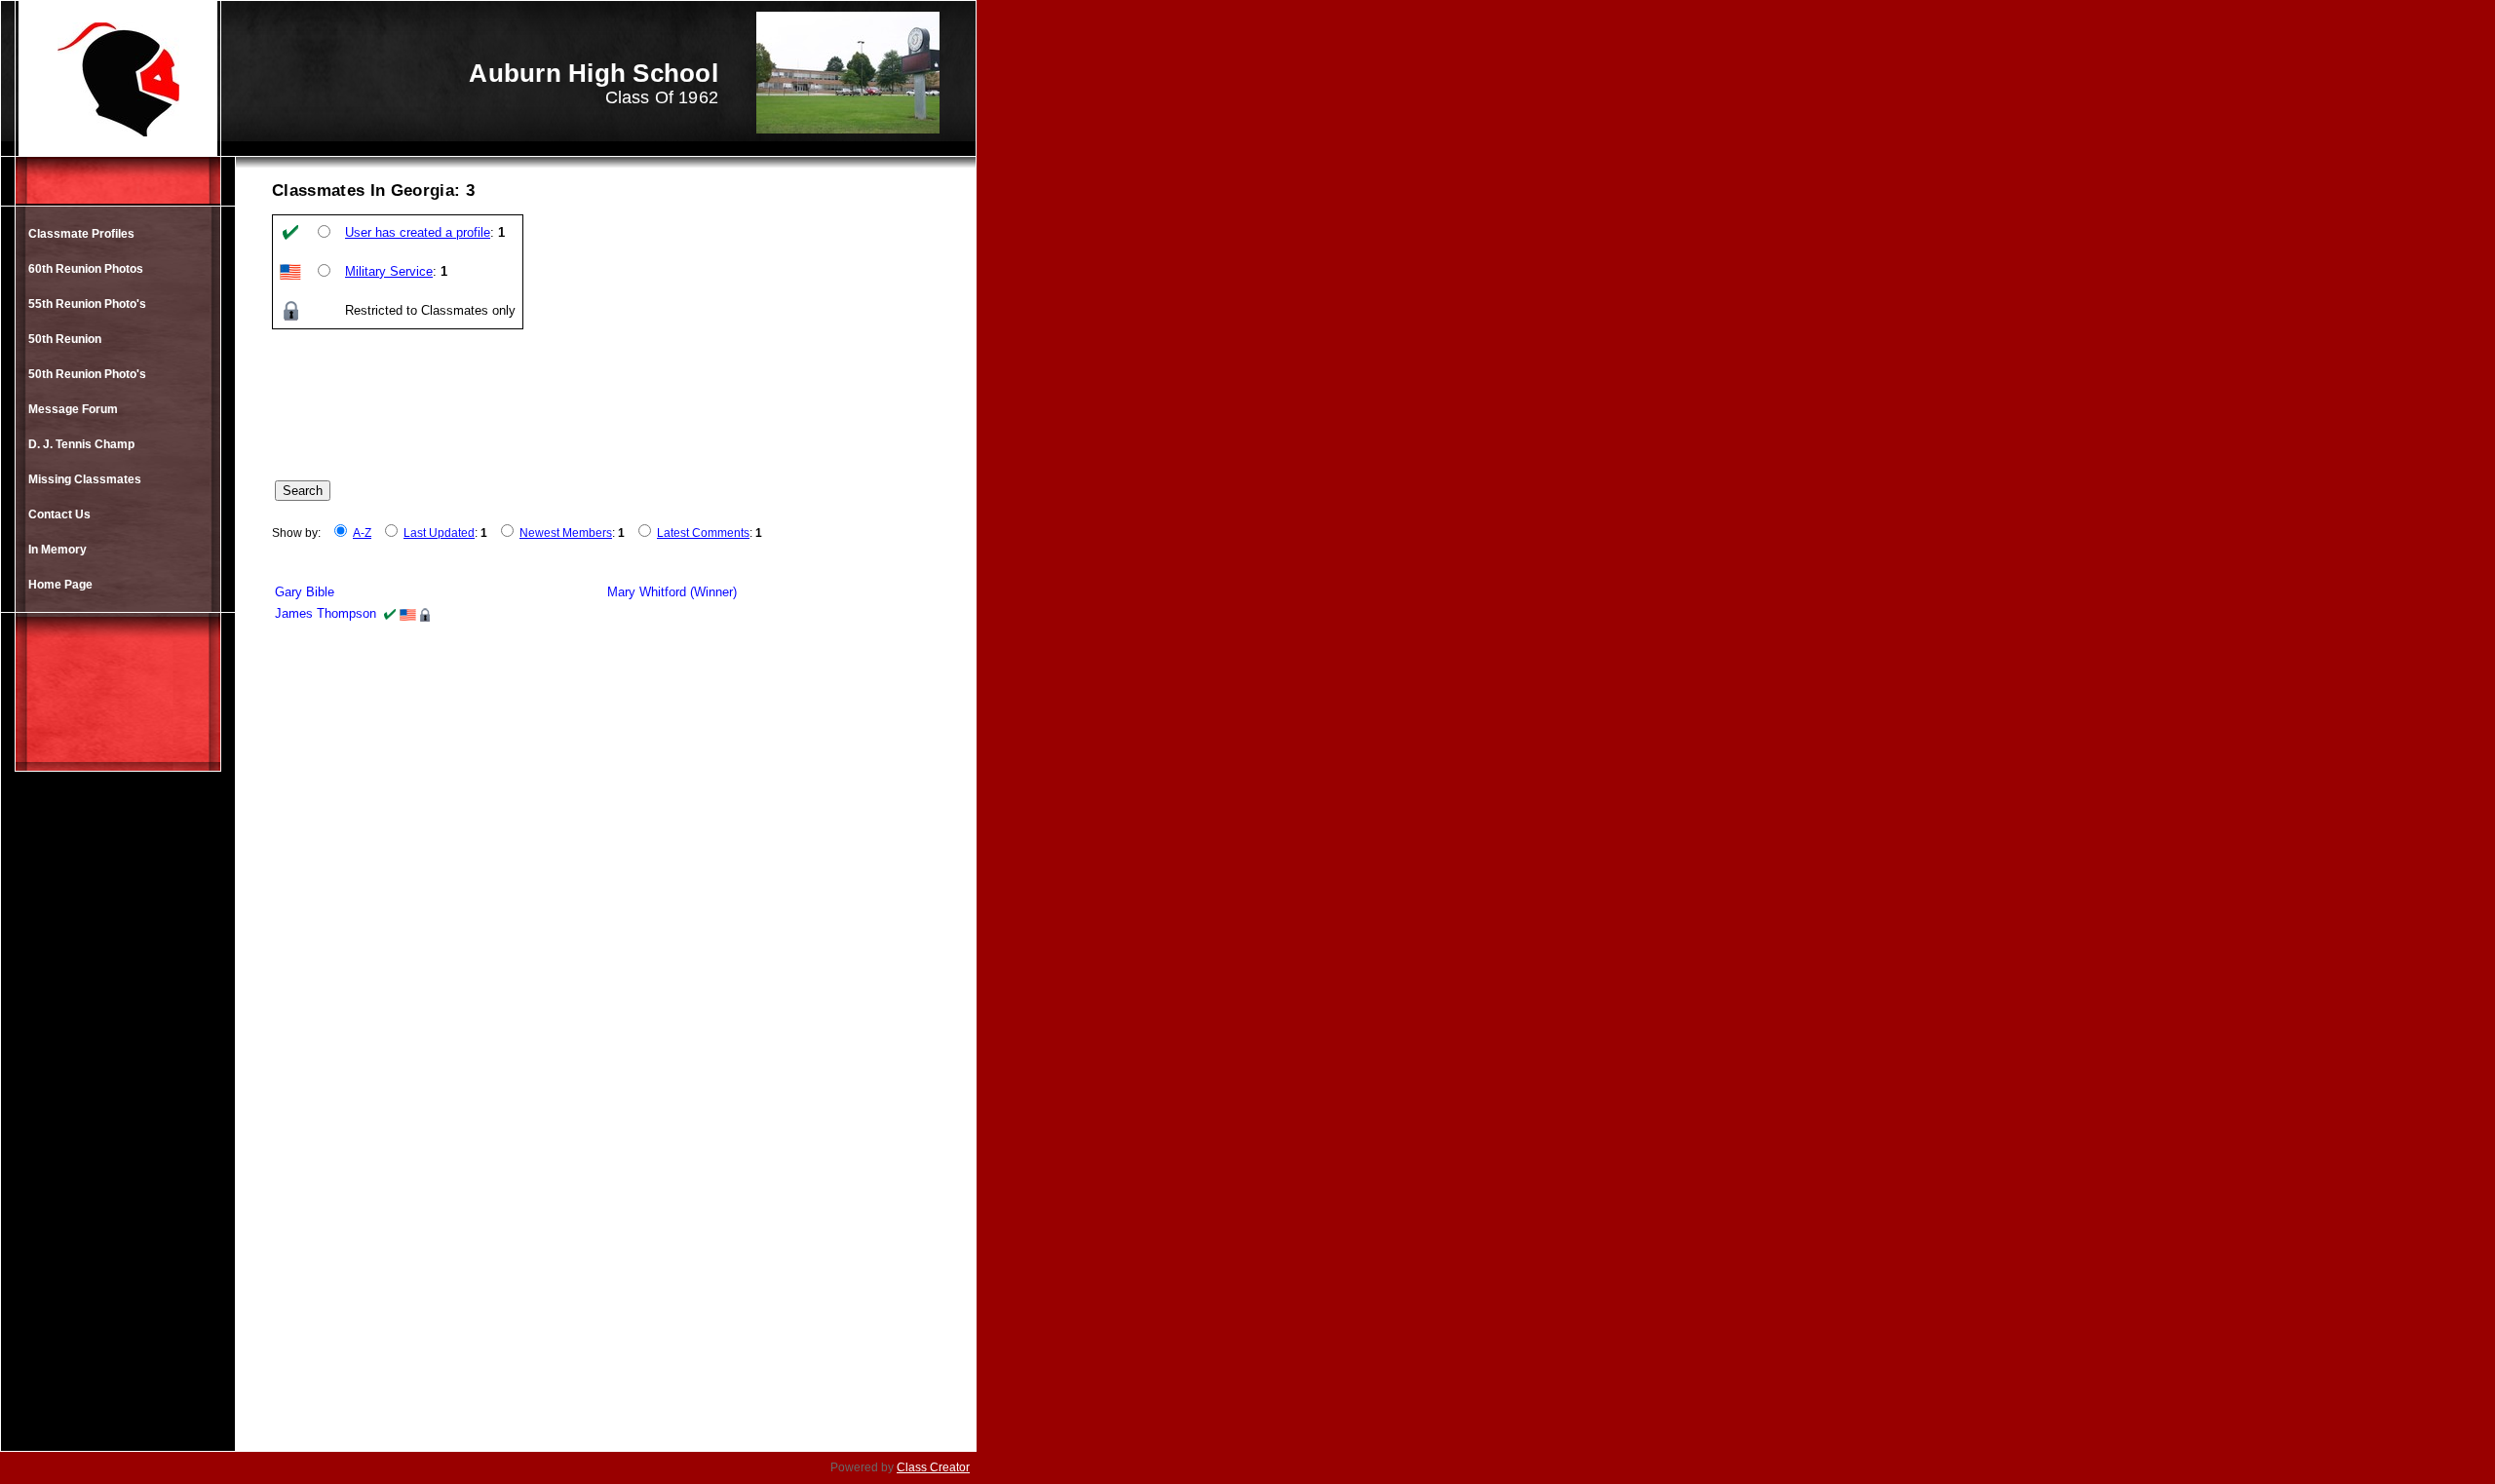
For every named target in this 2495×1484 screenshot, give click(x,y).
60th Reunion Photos (86, 269)
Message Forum (73, 409)
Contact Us (59, 514)
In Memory (58, 550)
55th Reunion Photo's (87, 304)
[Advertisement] (118, 1129)
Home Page (60, 585)
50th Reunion (65, 339)
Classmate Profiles (81, 234)
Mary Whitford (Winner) (672, 592)
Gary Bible (305, 592)
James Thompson (326, 613)
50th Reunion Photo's (87, 374)
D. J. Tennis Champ (81, 444)
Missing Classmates (85, 479)
